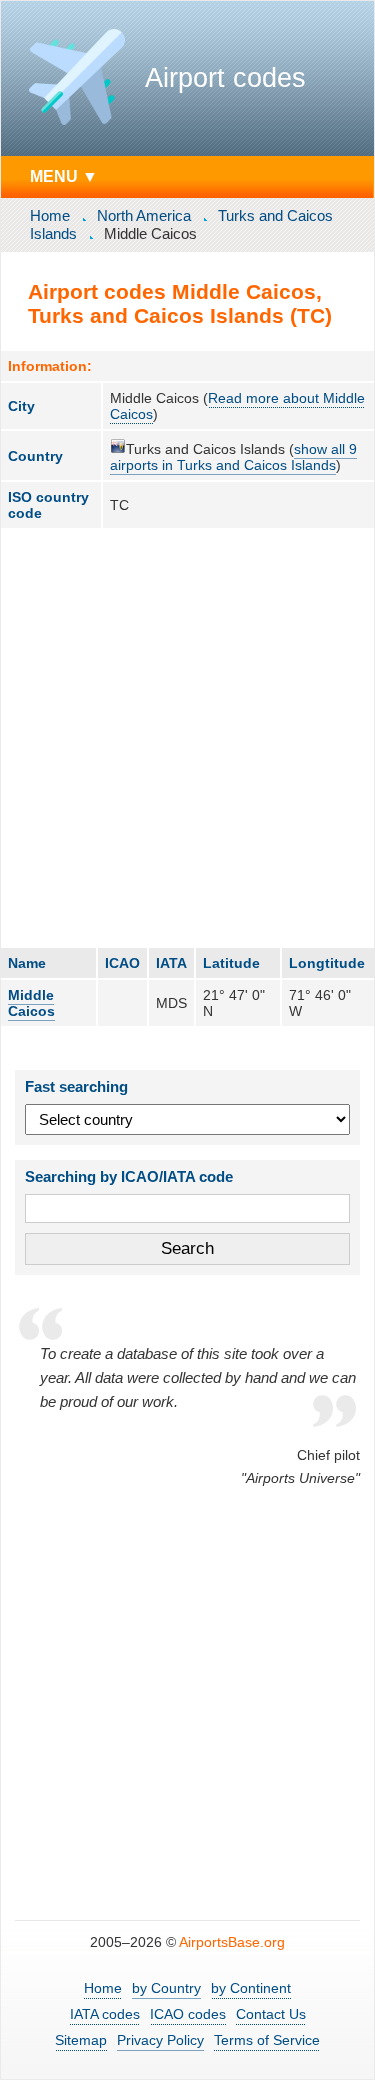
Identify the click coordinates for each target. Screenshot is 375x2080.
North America (144, 215)
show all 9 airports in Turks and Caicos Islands (233, 457)
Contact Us (271, 2014)
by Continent (251, 1988)
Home (50, 215)
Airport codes (225, 78)
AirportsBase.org (232, 1942)
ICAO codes (188, 2014)
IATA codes (105, 2014)
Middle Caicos (31, 1003)
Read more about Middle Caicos (237, 406)
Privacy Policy (160, 2040)
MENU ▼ (64, 176)
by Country (166, 1988)
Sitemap (81, 2040)
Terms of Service (267, 2040)
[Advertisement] (187, 737)
